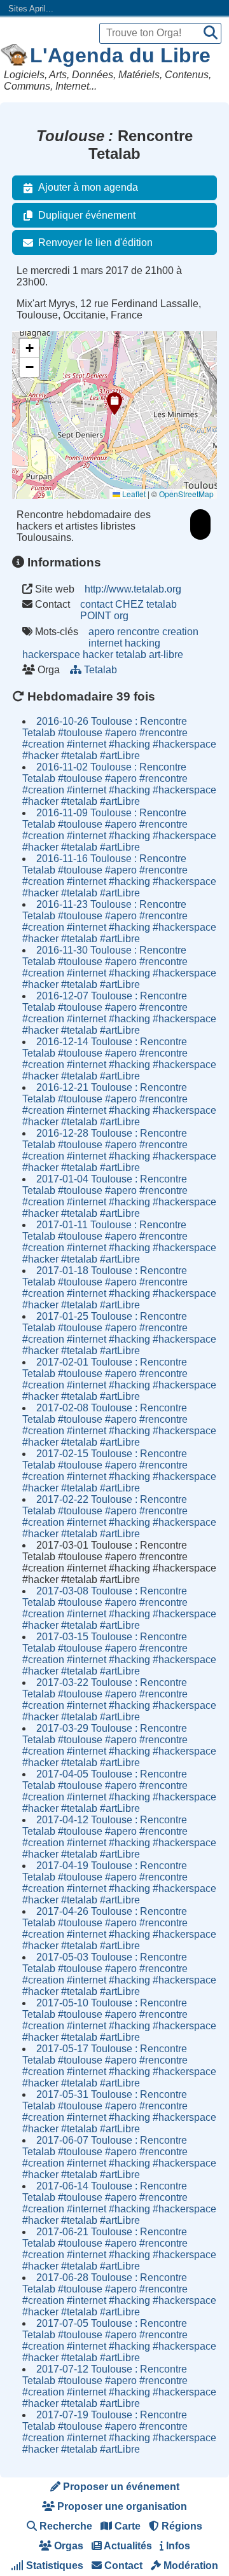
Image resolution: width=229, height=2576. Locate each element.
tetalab (131, 654)
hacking (142, 643)
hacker (98, 654)
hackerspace (51, 654)
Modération (190, 2566)
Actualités (127, 2546)
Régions (181, 2526)
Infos (177, 2546)
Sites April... (31, 9)
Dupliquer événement (87, 215)
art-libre (166, 654)
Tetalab (101, 670)
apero (101, 632)
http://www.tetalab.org (133, 589)
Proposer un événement (120, 2487)
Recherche (65, 2526)
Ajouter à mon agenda (88, 187)
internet (105, 643)
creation (180, 632)
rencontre (138, 632)
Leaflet (133, 494)
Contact (122, 2566)
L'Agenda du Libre (120, 55)
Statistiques (53, 2566)
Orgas (67, 2546)
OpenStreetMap (186, 494)
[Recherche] (211, 33)
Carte (126, 2526)
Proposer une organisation (121, 2506)
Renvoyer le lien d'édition (95, 243)
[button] (114, 404)
